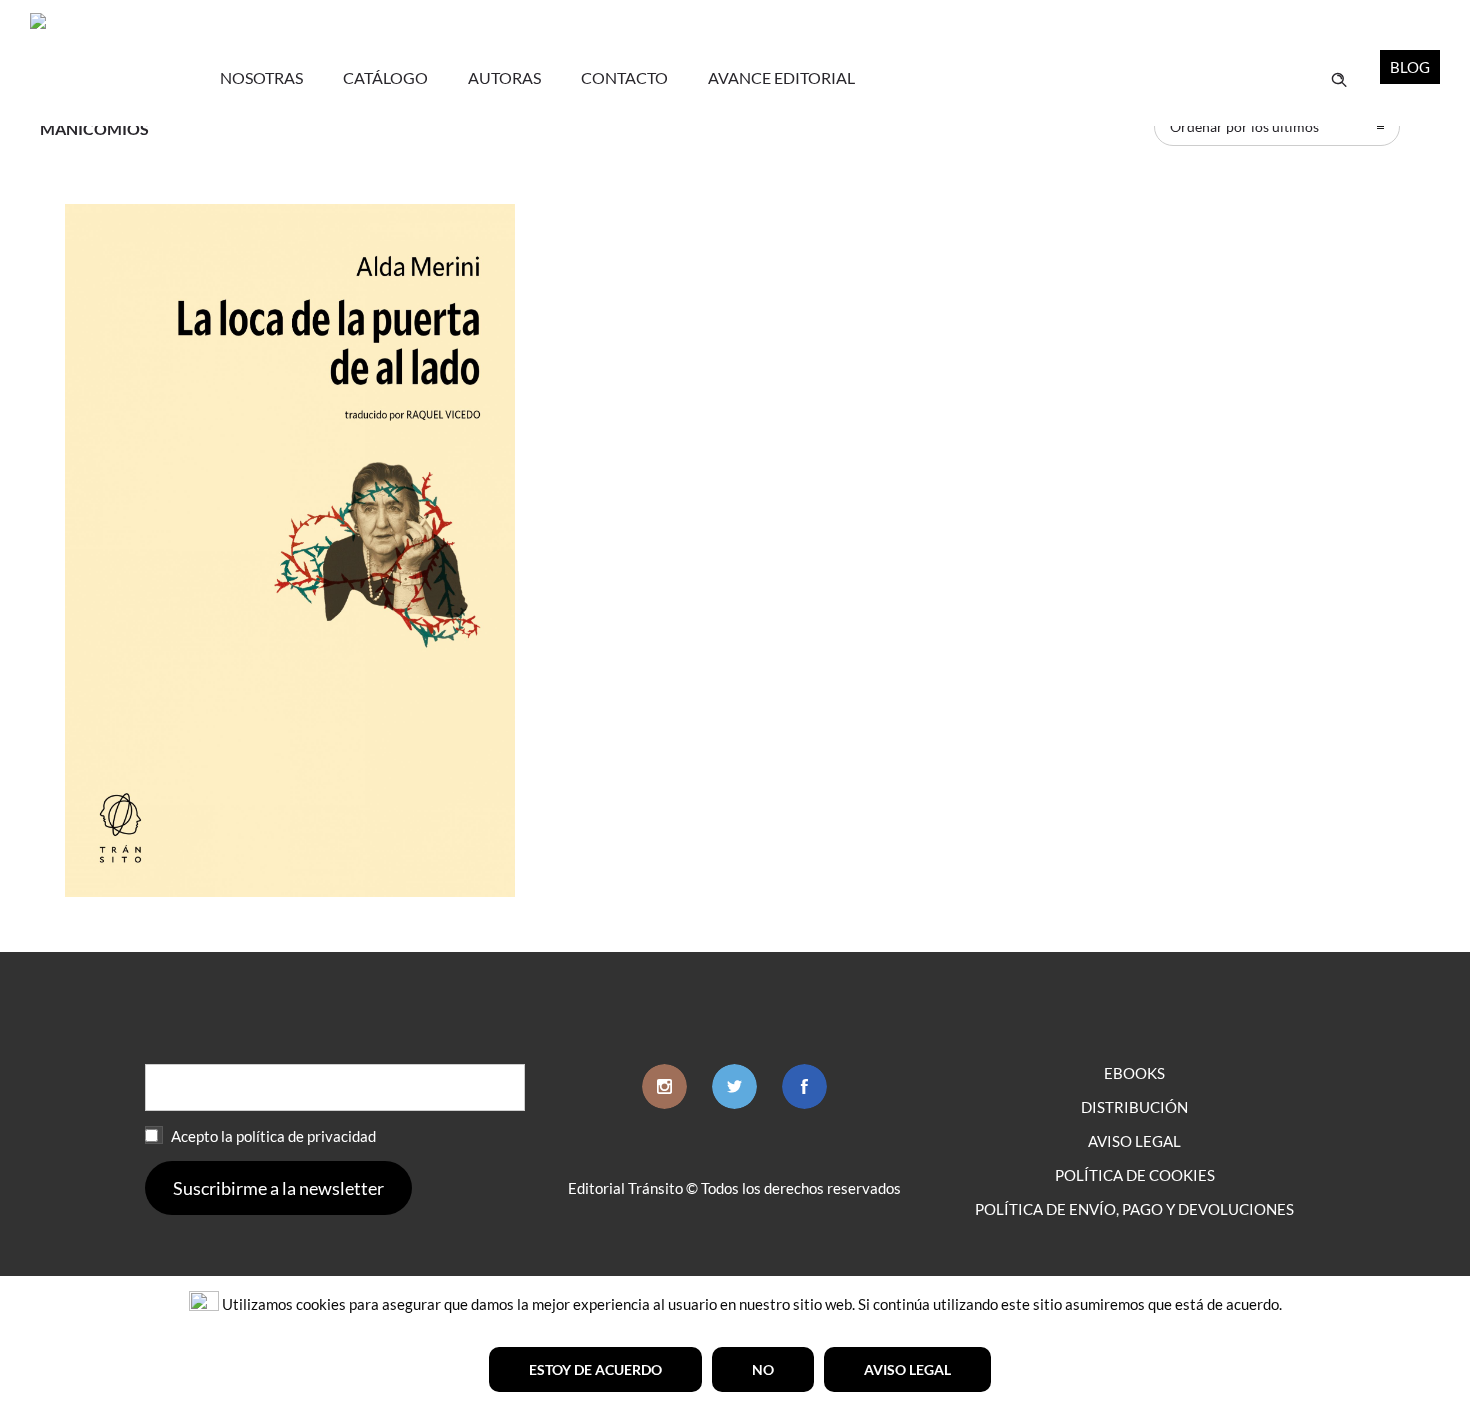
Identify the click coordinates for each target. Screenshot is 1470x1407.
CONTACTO (624, 77)
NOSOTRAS (261, 77)
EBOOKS (1134, 1073)
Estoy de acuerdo (595, 1369)
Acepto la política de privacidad (272, 1136)
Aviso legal (907, 1369)
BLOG (1410, 67)
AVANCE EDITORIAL (781, 77)
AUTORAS (504, 77)
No (763, 1369)
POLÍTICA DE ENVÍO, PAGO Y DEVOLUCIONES (1134, 1209)
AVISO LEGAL (1134, 1141)
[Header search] (1339, 77)
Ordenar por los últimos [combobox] (1244, 126)
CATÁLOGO (385, 77)
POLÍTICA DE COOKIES (1135, 1175)
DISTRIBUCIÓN (1134, 1107)
